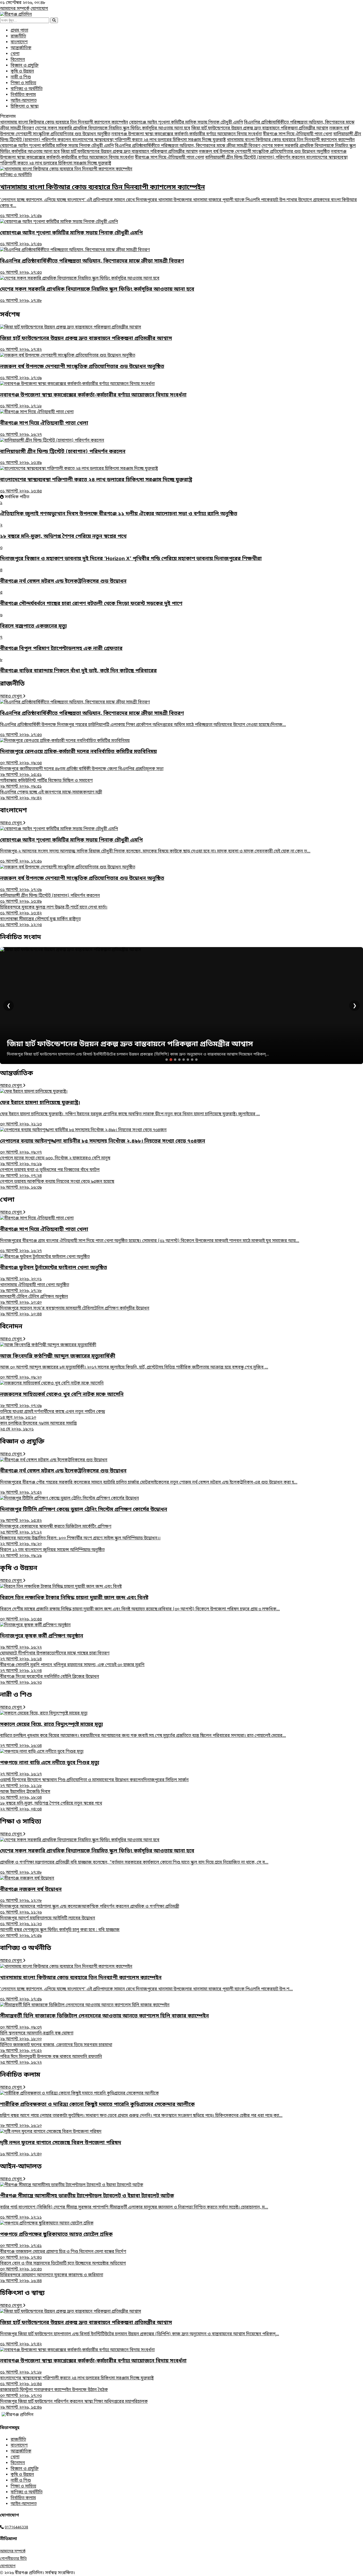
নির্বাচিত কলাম (23, 95)
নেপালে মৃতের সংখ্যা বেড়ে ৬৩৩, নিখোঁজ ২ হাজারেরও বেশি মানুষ (55, 1161)
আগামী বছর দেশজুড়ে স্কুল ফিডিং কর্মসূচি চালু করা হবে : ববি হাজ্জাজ (60, 1933)
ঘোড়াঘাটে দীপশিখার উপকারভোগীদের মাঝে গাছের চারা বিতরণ (55, 1656)
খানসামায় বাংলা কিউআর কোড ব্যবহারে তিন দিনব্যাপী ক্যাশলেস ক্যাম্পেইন (64, 123)
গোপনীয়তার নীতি (13, 2559)
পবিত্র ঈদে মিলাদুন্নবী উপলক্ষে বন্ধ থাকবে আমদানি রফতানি (51, 2060)
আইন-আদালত (24, 101)
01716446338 (16, 2528)
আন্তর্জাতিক (21, 48)
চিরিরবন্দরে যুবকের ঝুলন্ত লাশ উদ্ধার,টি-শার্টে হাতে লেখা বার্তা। (54, 910)
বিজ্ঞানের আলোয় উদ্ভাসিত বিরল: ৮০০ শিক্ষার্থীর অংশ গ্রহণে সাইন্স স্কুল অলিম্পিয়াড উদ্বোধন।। (80, 1541)
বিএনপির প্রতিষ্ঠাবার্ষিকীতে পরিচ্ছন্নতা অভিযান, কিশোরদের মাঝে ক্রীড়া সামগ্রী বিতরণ (188, 146)
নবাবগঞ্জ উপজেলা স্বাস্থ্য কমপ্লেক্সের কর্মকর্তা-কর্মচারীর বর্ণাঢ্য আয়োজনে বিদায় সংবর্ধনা (187, 134)
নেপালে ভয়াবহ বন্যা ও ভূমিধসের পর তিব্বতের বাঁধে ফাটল (50, 1173)
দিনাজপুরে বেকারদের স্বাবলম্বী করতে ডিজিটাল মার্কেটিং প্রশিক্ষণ (56, 1530)
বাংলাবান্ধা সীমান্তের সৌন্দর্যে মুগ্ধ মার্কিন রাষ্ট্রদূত (40, 922)
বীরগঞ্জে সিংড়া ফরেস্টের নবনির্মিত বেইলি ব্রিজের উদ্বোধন (50, 1680)
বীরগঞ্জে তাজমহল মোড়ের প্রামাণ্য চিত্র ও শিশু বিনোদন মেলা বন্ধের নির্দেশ (63, 2255)
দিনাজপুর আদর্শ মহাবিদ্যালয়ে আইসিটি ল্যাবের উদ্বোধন (48, 1921)
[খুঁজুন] (54, 20)
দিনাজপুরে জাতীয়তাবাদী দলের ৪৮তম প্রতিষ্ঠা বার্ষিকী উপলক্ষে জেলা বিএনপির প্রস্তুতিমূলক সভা (82, 772)
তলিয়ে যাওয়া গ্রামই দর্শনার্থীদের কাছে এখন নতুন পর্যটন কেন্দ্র (52, 1415)
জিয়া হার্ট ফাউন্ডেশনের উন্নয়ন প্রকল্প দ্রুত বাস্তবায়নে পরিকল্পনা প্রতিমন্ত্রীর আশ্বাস (260, 128)
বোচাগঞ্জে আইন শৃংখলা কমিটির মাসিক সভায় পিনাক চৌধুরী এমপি (186, 123)
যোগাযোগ (39, 9)
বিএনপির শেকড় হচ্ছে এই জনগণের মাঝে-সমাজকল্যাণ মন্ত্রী (51, 795)
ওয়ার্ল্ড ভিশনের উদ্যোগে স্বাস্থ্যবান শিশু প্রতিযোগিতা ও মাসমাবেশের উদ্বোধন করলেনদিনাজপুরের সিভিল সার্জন (94, 1783)
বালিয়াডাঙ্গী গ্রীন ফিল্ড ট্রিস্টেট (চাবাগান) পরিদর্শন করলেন (256, 158)
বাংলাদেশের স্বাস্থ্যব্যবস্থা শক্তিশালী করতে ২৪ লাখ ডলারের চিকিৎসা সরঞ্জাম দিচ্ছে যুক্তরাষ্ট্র (149, 140)
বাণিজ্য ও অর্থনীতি (27, 89)
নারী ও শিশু (21, 77)
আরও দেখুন (11, 696)
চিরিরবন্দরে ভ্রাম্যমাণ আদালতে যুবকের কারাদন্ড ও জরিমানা (52, 2278)
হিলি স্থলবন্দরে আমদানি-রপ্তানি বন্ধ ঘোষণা (37, 2036)
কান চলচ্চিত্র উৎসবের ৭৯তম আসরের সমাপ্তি (38, 1426)
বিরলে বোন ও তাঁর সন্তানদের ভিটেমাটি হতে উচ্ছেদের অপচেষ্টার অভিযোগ (63, 2266)
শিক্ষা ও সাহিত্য (23, 83)
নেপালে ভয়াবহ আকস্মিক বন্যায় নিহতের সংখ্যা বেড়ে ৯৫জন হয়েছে (57, 1185)
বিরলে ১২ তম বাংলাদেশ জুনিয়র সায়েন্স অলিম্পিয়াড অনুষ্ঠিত (52, 1553)
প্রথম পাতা (19, 31)
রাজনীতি (18, 36)
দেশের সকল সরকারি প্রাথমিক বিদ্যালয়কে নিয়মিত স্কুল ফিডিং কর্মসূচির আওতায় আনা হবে (113, 128)
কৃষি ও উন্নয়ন (22, 71)
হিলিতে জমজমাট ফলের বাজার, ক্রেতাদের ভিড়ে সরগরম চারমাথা (56, 2048)
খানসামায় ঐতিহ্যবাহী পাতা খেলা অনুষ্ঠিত (35, 1288)
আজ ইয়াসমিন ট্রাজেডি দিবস (25, 1795)
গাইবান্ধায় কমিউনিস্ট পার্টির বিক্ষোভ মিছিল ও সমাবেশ (46, 784)
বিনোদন (18, 60)
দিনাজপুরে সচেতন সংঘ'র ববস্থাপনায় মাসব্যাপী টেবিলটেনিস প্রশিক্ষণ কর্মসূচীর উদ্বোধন (75, 1311)
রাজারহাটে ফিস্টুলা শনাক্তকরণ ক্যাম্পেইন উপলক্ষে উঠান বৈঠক (54, 2393)
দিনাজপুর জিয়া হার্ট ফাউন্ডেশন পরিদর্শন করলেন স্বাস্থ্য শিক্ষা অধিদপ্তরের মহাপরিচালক (74, 2405)
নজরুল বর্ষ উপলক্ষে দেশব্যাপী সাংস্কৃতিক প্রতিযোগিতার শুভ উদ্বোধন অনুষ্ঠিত (264, 152)
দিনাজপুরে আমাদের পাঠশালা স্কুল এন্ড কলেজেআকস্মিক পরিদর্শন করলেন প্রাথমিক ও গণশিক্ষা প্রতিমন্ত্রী (90, 1910)
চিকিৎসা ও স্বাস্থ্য (25, 107)
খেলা (15, 54)
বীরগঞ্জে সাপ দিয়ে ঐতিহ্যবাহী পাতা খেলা (297, 134)
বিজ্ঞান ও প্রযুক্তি (25, 66)
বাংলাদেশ (19, 42)
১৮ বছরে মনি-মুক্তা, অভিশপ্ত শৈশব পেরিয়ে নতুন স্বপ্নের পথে (51, 1806)
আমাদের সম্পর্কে (15, 9)
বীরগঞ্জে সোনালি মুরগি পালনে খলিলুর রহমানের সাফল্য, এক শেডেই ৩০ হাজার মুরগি (72, 1668)
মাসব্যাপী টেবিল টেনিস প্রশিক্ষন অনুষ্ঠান (34, 1300)
